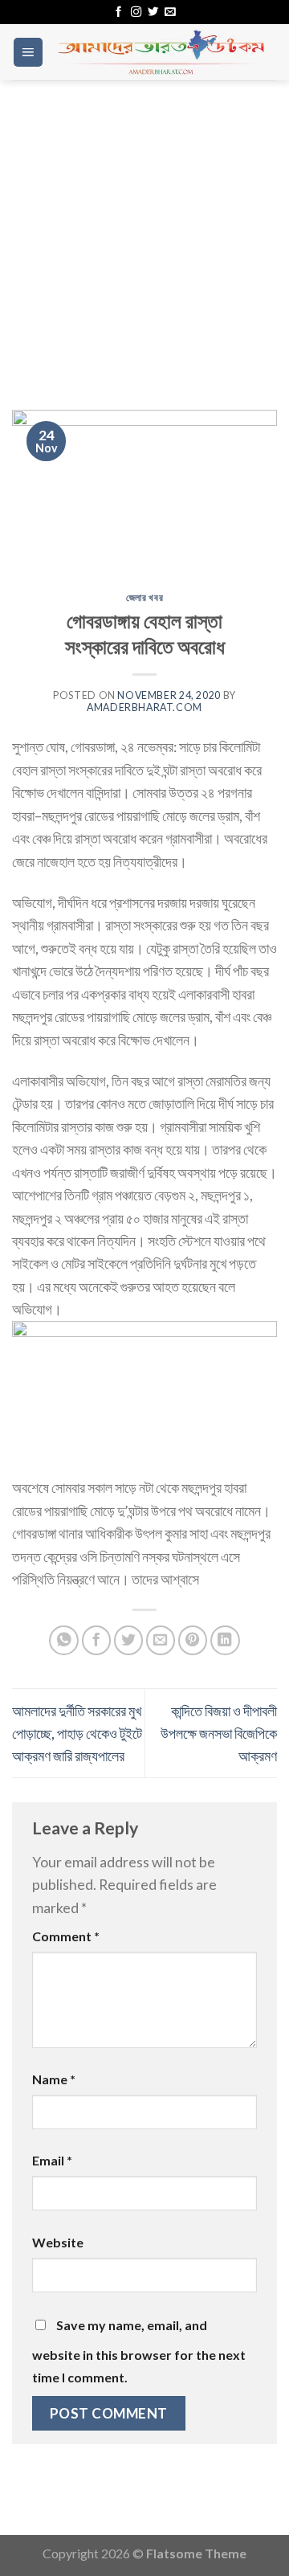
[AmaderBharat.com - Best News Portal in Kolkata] (161, 52)
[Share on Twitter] (129, 1640)
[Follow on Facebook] (118, 12)
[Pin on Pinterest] (193, 1640)
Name (54, 2079)
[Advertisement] (144, 233)
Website (58, 2242)
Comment (66, 1936)
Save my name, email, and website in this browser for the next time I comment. (139, 2351)
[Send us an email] (170, 12)
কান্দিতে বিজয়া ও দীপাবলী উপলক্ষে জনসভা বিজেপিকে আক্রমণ (219, 1734)
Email (52, 2160)
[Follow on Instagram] (136, 12)
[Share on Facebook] (97, 1640)
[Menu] (28, 52)
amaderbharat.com (144, 707)
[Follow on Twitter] (153, 12)
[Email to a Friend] (161, 1640)
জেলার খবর (144, 597)
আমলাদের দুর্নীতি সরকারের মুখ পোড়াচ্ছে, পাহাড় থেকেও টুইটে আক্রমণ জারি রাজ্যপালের (77, 1734)
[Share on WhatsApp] (64, 1640)
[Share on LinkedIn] (225, 1640)
